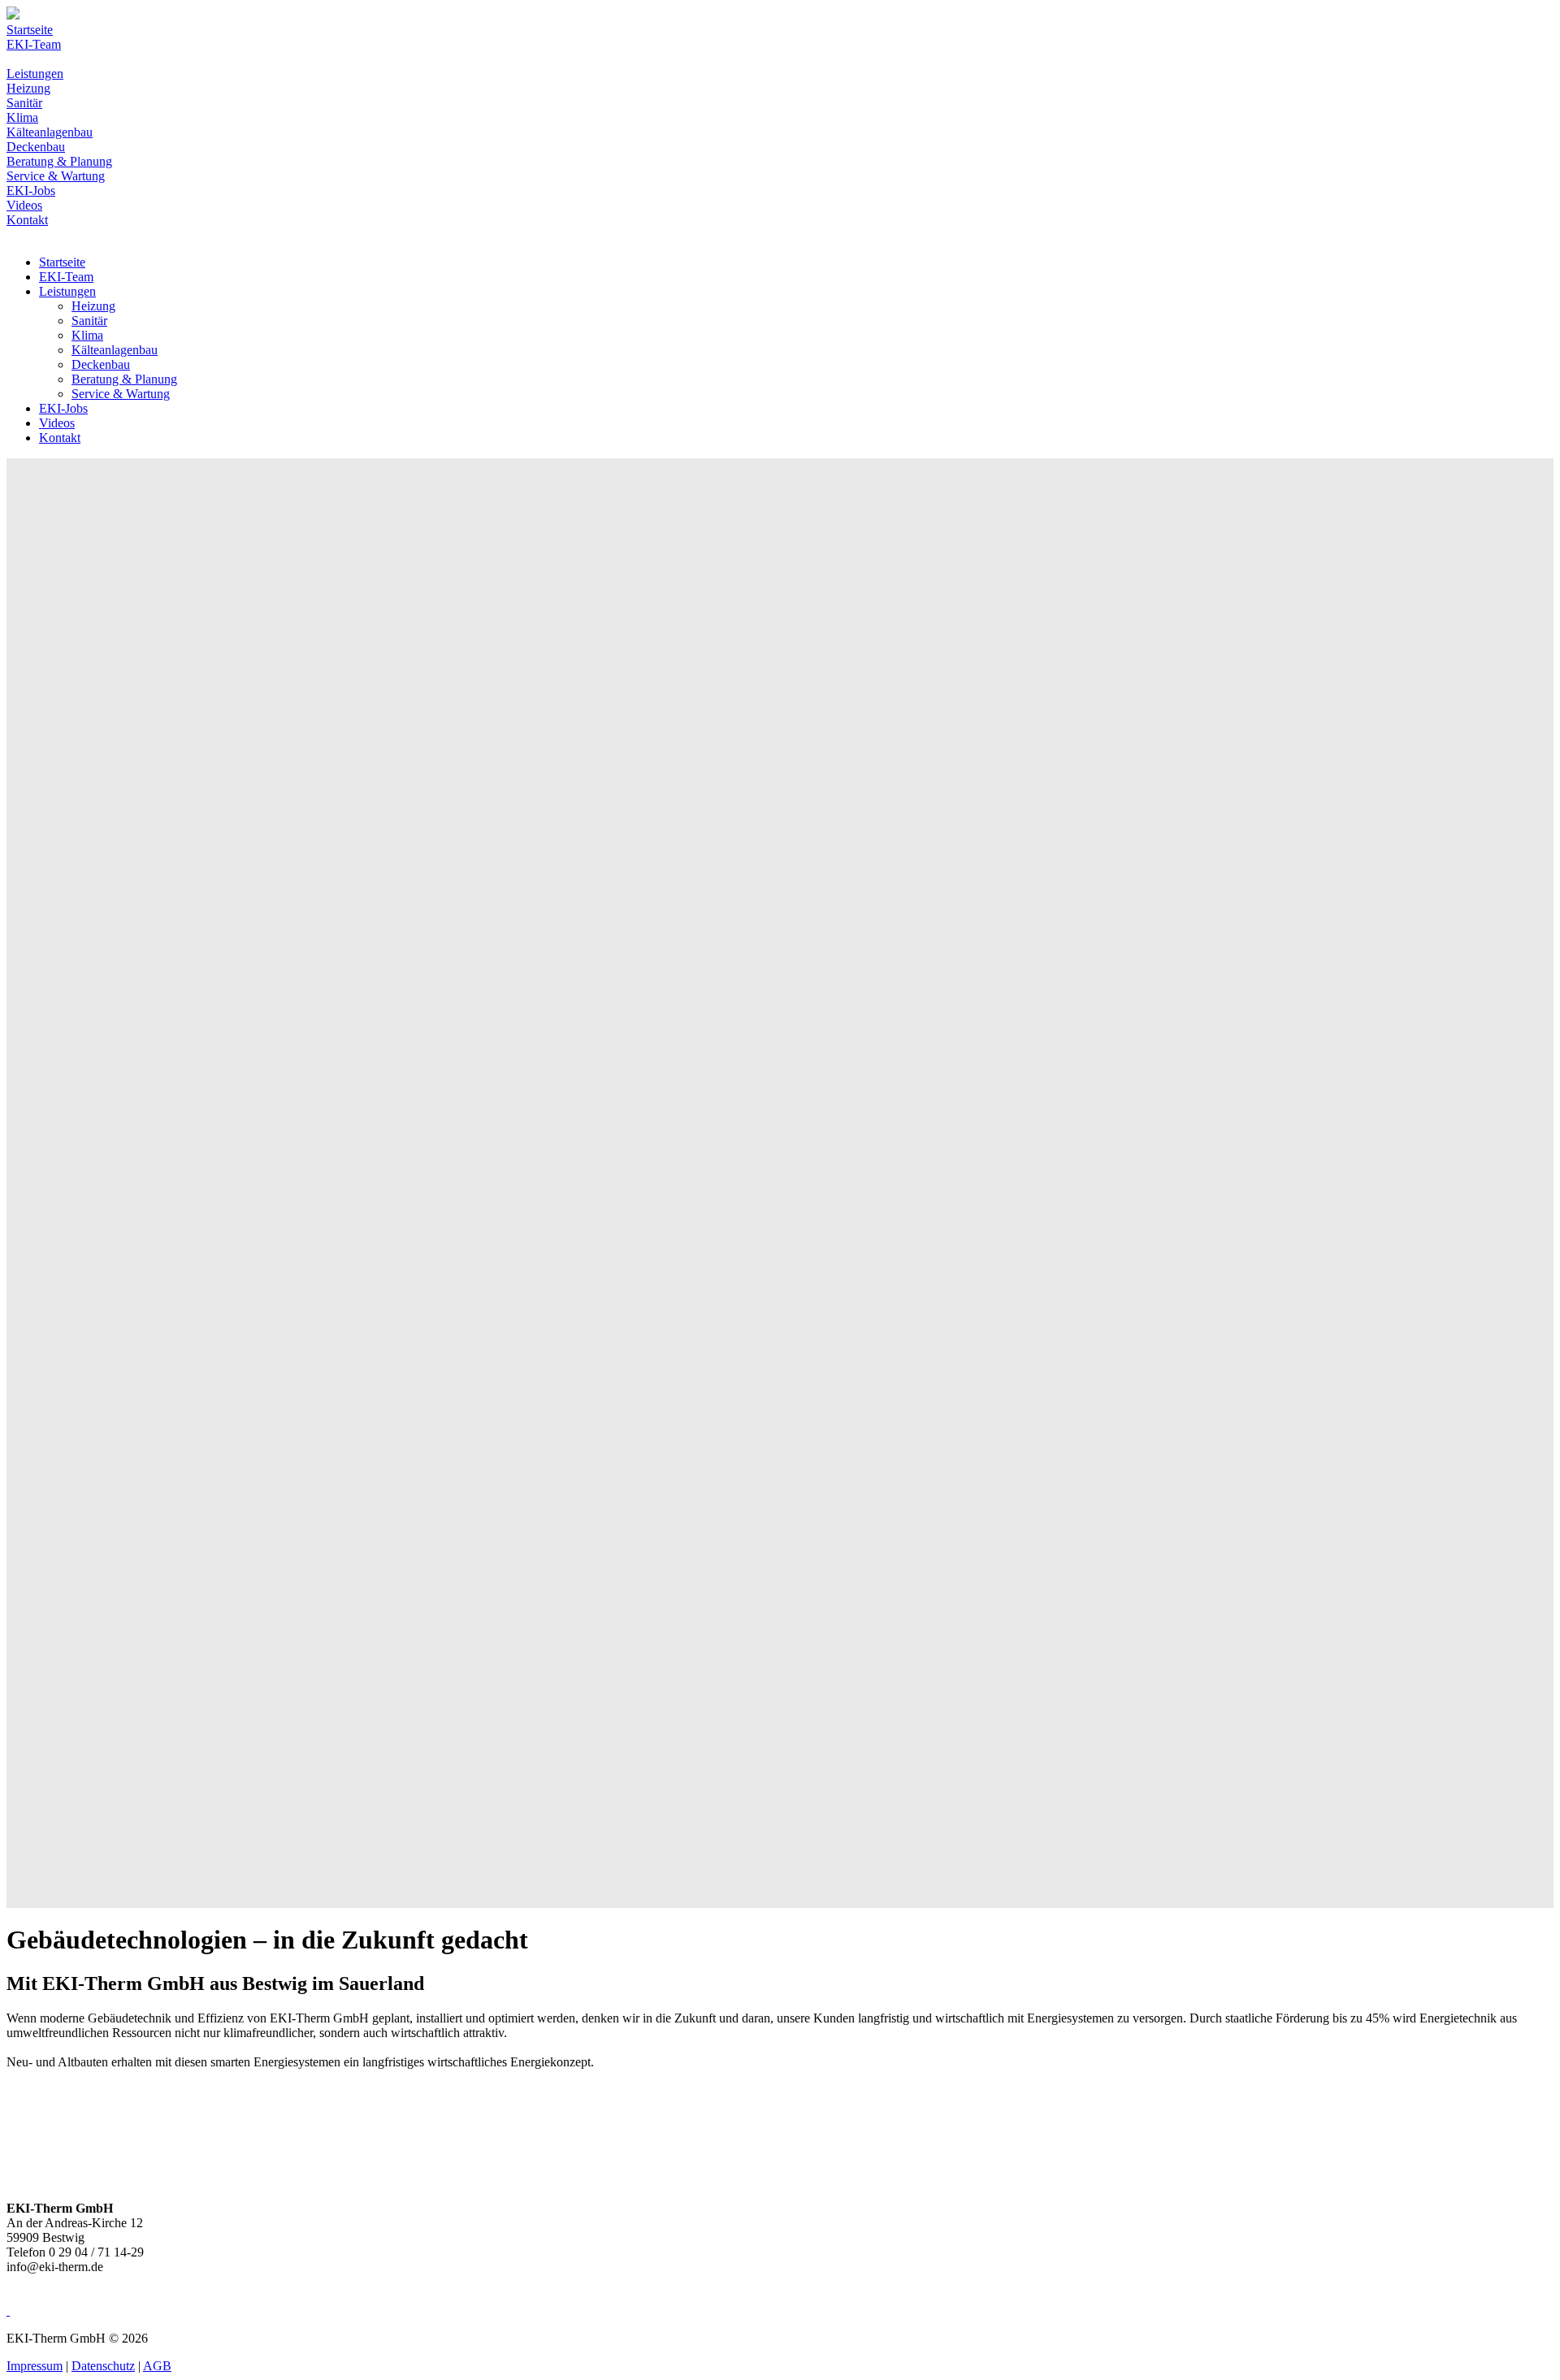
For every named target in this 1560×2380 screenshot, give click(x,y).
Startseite (30, 30)
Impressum (35, 2366)
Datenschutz (103, 2366)
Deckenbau (36, 147)
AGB (157, 2366)
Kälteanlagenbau (50, 132)
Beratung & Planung (59, 161)
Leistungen (35, 74)
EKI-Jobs (31, 191)
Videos (24, 205)
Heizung (28, 88)
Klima (22, 117)
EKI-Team (34, 44)
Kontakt (27, 220)
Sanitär (24, 103)
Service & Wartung (56, 176)
